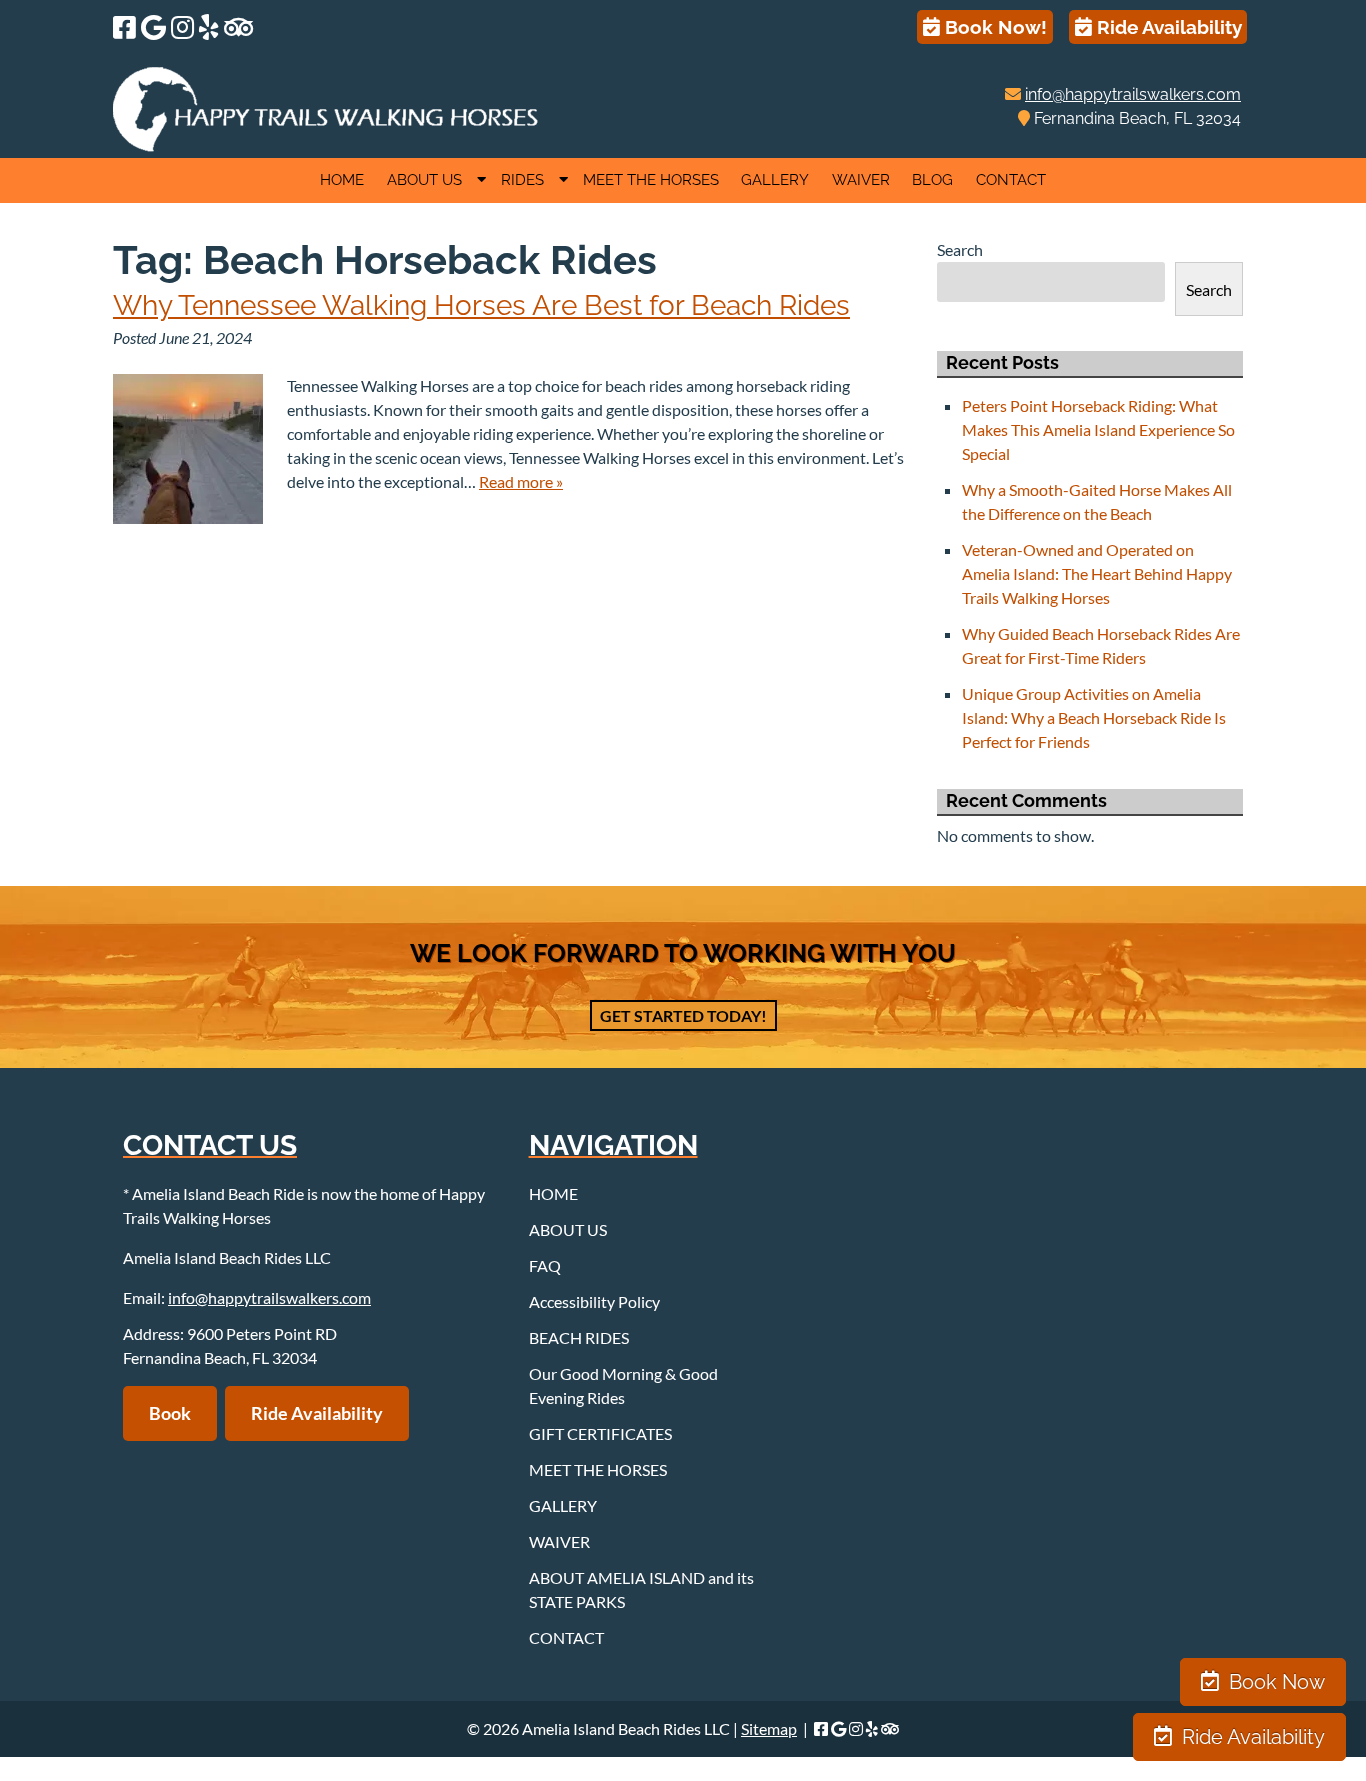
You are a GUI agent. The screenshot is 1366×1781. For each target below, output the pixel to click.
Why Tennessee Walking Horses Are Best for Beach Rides (481, 305)
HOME (342, 180)
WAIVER (861, 180)
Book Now (1274, 1682)
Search (960, 249)
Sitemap (769, 1728)
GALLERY (775, 180)
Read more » (521, 481)
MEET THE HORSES (651, 180)
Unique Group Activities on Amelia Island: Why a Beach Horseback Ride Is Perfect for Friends (1094, 717)
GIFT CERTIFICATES (600, 1433)
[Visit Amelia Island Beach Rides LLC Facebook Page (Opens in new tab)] (124, 27)
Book (170, 1413)
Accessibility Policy (594, 1301)
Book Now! (993, 27)
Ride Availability (1167, 27)
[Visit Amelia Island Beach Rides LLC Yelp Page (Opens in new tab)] (209, 27)
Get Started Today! (683, 1015)
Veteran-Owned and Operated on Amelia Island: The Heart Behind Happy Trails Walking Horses (1097, 573)
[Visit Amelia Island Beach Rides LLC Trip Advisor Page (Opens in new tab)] (238, 27)
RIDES (522, 180)
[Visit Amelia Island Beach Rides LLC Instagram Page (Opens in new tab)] (182, 27)
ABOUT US (424, 180)
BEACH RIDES (579, 1337)
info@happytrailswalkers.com (1133, 94)
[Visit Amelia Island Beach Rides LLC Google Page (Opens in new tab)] (153, 27)
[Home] (326, 145)
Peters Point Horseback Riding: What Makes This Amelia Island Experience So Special (1098, 429)
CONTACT (1011, 180)
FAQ (545, 1265)
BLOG (932, 180)
